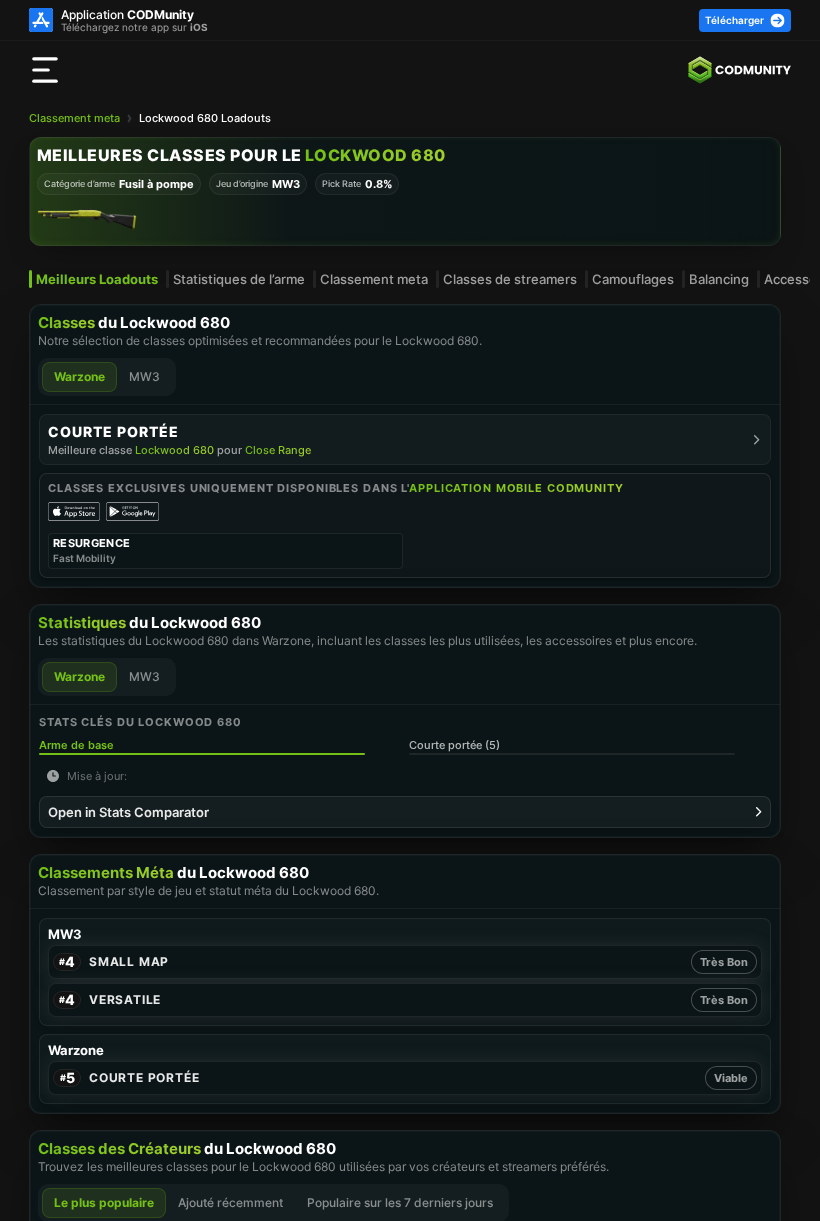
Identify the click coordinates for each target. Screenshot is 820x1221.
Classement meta (74, 118)
